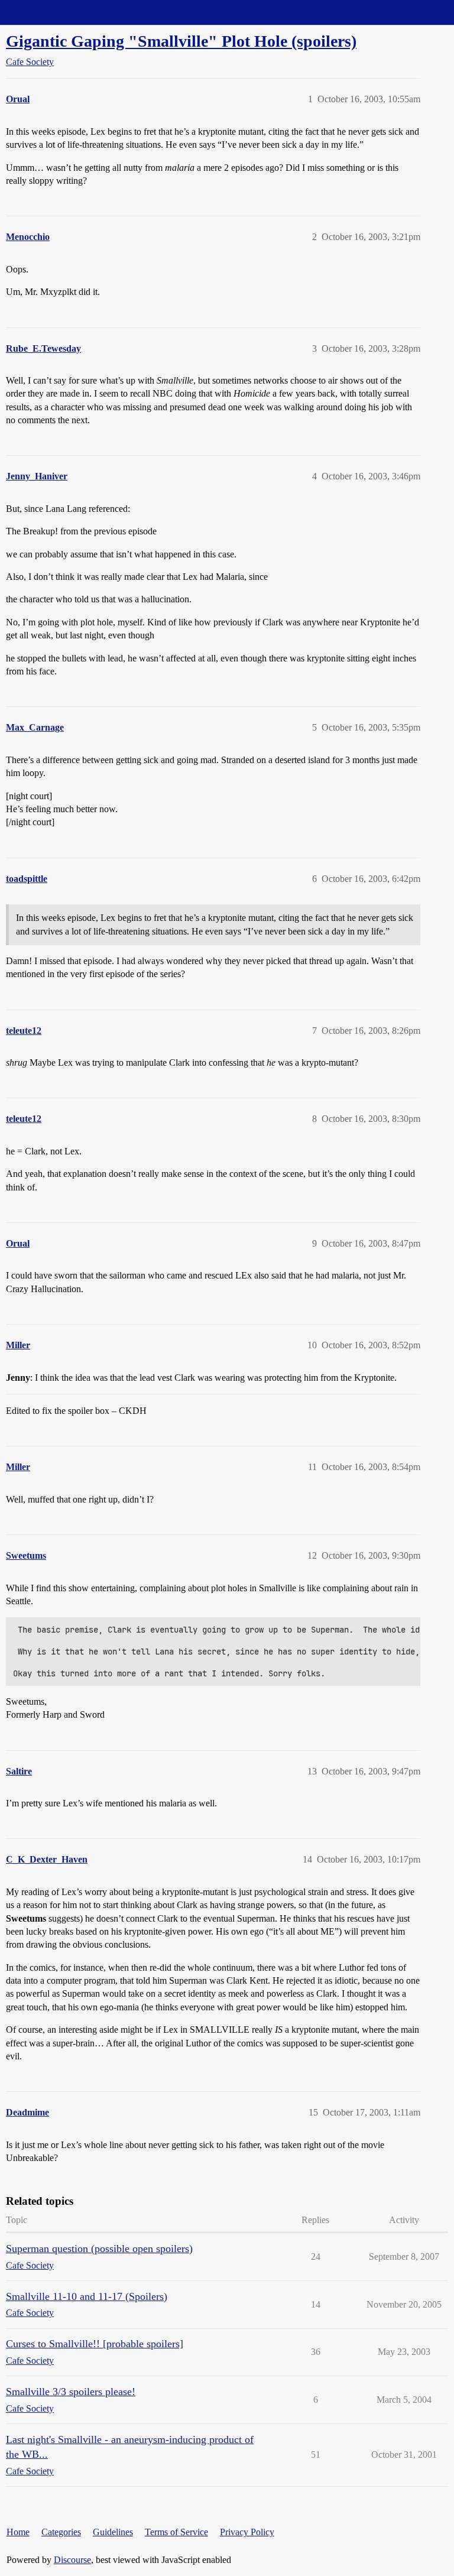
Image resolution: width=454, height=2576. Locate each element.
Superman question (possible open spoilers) (99, 2249)
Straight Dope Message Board (62, 12)
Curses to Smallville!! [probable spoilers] (95, 2344)
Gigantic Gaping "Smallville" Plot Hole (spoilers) (181, 41)
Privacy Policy (247, 2532)
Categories (61, 2532)
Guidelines (113, 2532)
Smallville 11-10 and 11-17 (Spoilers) (87, 2296)
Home (18, 2532)
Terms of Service (176, 2532)
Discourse (72, 2560)
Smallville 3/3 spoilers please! (71, 2392)
